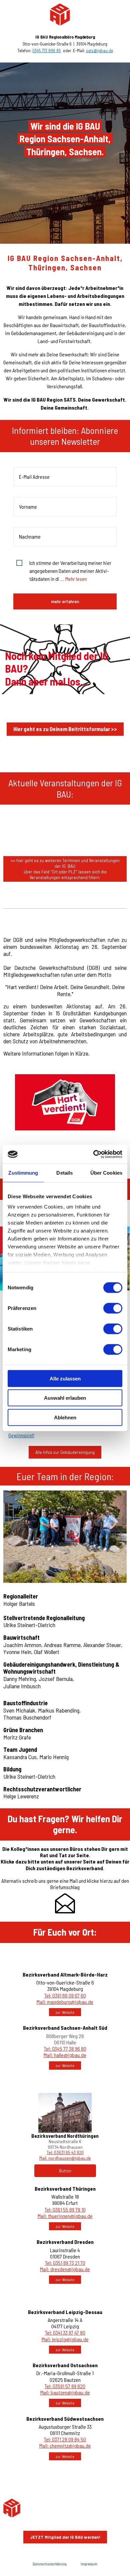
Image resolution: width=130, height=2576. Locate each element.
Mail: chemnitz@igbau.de (65, 2446)
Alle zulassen (65, 1378)
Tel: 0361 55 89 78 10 (65, 2209)
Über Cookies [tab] (106, 1172)
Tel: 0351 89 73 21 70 (65, 2263)
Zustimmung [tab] (23, 1172)
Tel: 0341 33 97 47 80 (65, 2332)
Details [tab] (64, 1172)
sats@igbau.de (99, 51)
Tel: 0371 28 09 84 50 (65, 2439)
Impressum (89, 2564)
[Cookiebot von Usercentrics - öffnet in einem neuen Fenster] (93, 1154)
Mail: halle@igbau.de (65, 2055)
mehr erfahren (65, 601)
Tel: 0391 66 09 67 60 (65, 1995)
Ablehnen (65, 1417)
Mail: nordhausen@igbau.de (65, 2158)
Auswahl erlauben (65, 1398)
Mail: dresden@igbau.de (65, 2269)
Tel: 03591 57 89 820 (65, 2386)
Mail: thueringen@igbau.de (65, 2216)
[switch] (113, 1308)
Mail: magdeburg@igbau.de (65, 2002)
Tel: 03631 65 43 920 (65, 2152)
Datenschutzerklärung (50, 2564)
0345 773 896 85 (47, 51)
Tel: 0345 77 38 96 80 (65, 2049)
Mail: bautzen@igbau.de (65, 2392)
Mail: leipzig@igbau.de (65, 2339)
